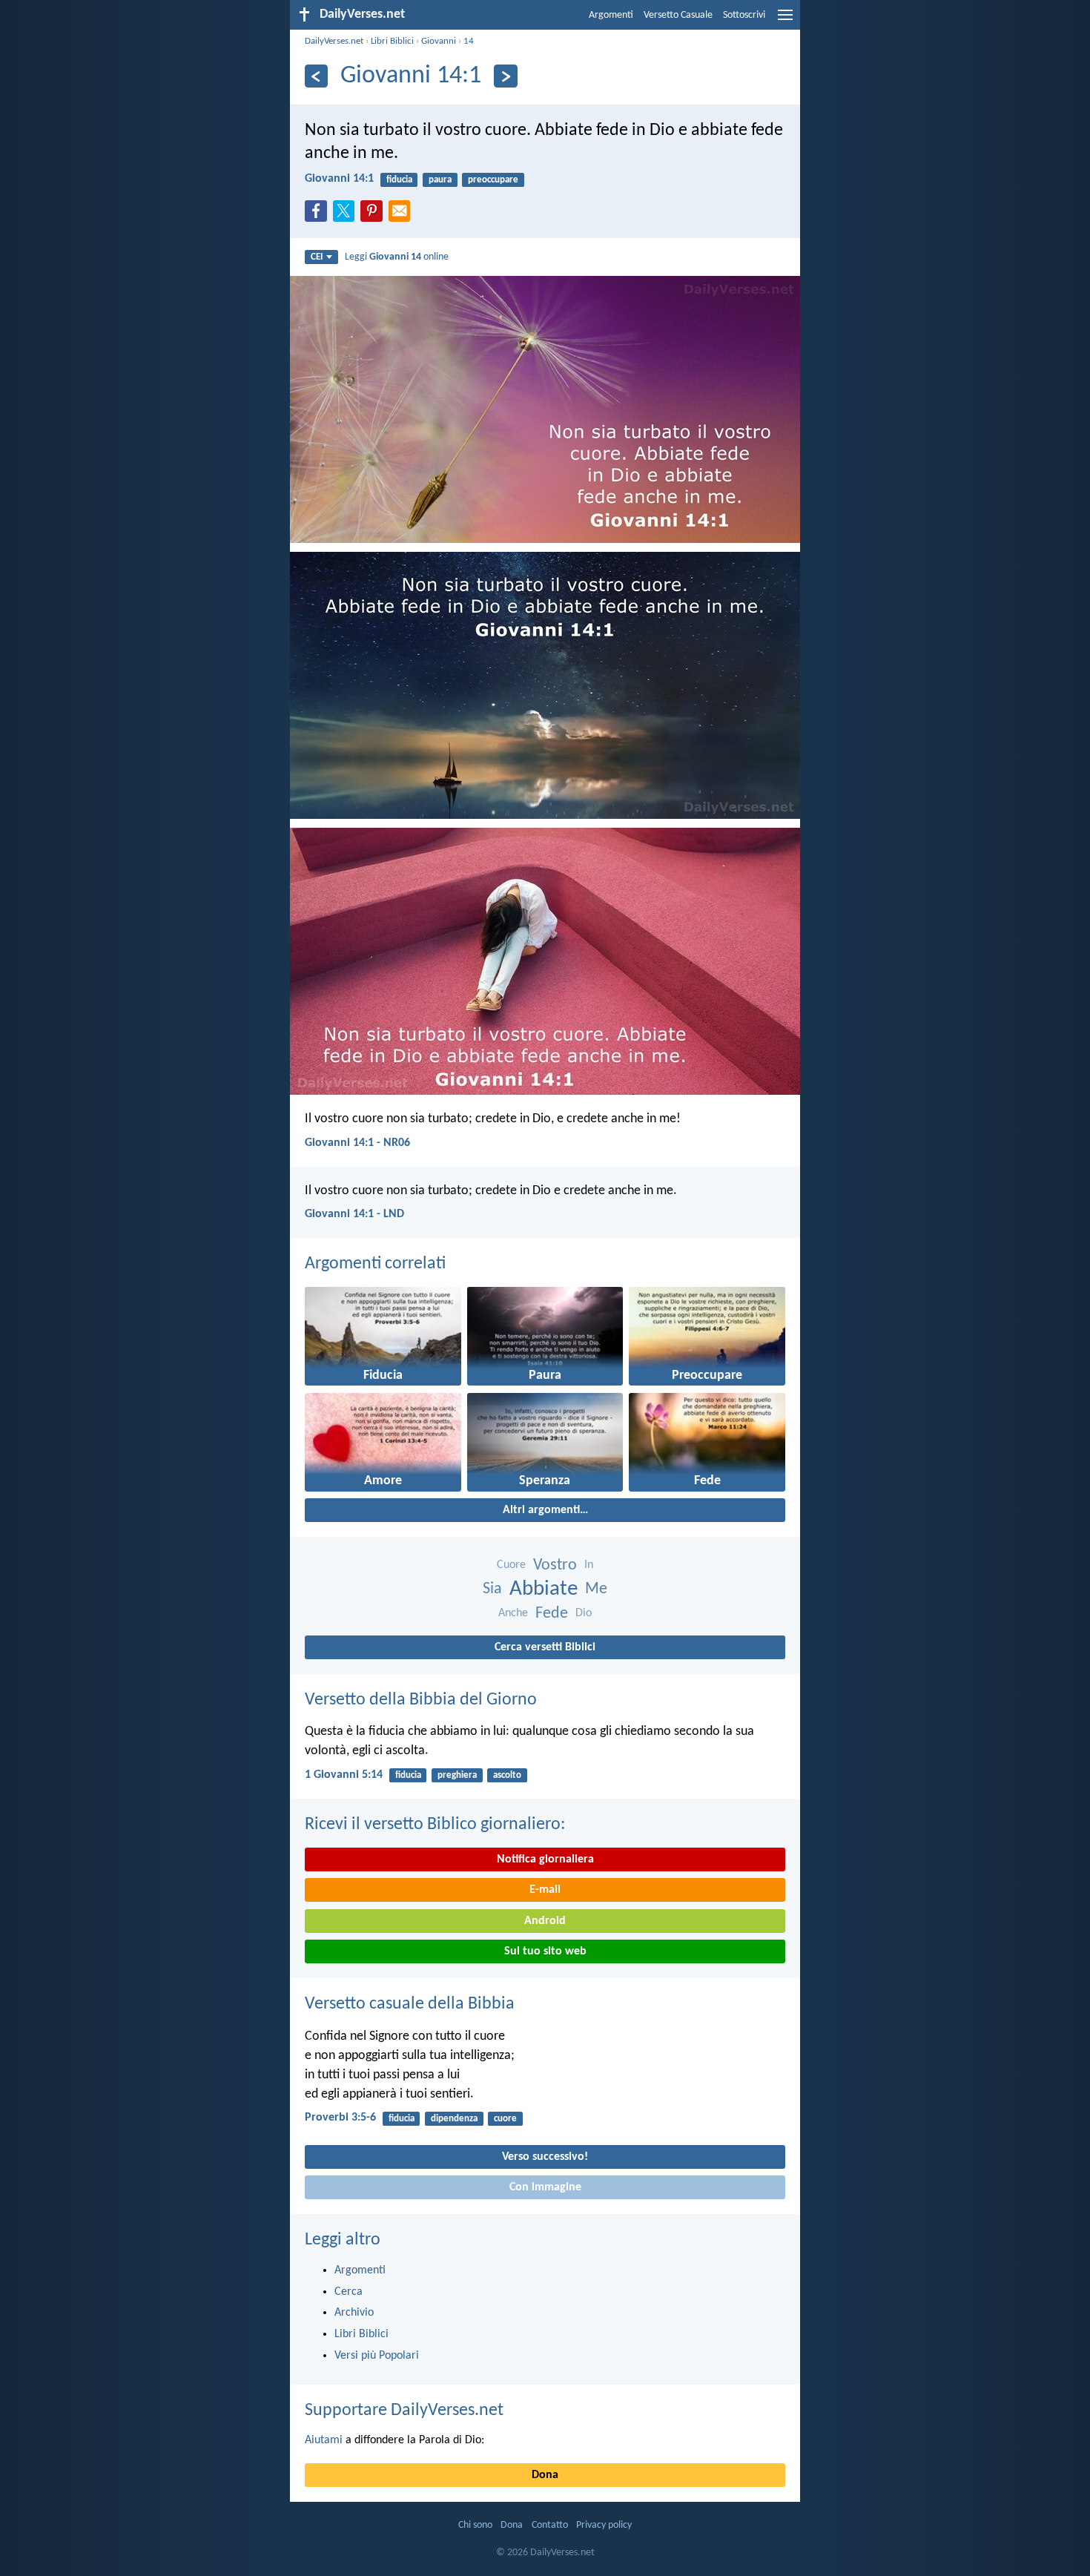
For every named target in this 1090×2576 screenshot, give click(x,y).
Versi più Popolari (377, 2356)
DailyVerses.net (334, 41)
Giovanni (439, 41)
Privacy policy (604, 2525)
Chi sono (475, 2525)
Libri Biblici (392, 41)
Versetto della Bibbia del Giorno (421, 1700)
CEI (317, 257)
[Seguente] (505, 76)
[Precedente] (316, 76)
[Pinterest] (374, 215)
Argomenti (611, 15)
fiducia (399, 180)
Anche (513, 1613)
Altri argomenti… (545, 1510)
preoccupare (493, 180)
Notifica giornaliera (545, 1859)
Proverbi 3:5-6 (340, 2118)
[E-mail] (403, 215)
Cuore (511, 1565)
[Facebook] (319, 215)
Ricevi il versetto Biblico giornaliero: (435, 1825)
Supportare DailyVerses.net (404, 2411)
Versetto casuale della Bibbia (410, 2004)
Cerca (349, 2292)
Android (545, 1921)
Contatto (550, 2525)
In (589, 1565)
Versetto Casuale (678, 15)
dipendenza (454, 2119)
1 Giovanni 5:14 (344, 1775)
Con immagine (545, 2187)
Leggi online (397, 257)
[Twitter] (347, 215)
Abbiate (544, 1589)
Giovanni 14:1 (339, 179)
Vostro (555, 1565)
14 (469, 41)
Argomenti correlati (375, 1264)
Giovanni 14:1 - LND (354, 1214)
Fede (552, 1614)
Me (596, 1589)
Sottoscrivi (744, 15)
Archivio (354, 2313)
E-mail (545, 1890)
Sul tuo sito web (545, 1951)
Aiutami (324, 2440)
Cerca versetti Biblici (545, 1647)
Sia (492, 1589)
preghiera (457, 1775)
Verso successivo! (545, 2157)
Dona (545, 2475)
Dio (584, 1613)
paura (440, 180)
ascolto (507, 1775)
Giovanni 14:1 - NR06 (357, 1143)
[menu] (785, 21)
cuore (505, 2119)
